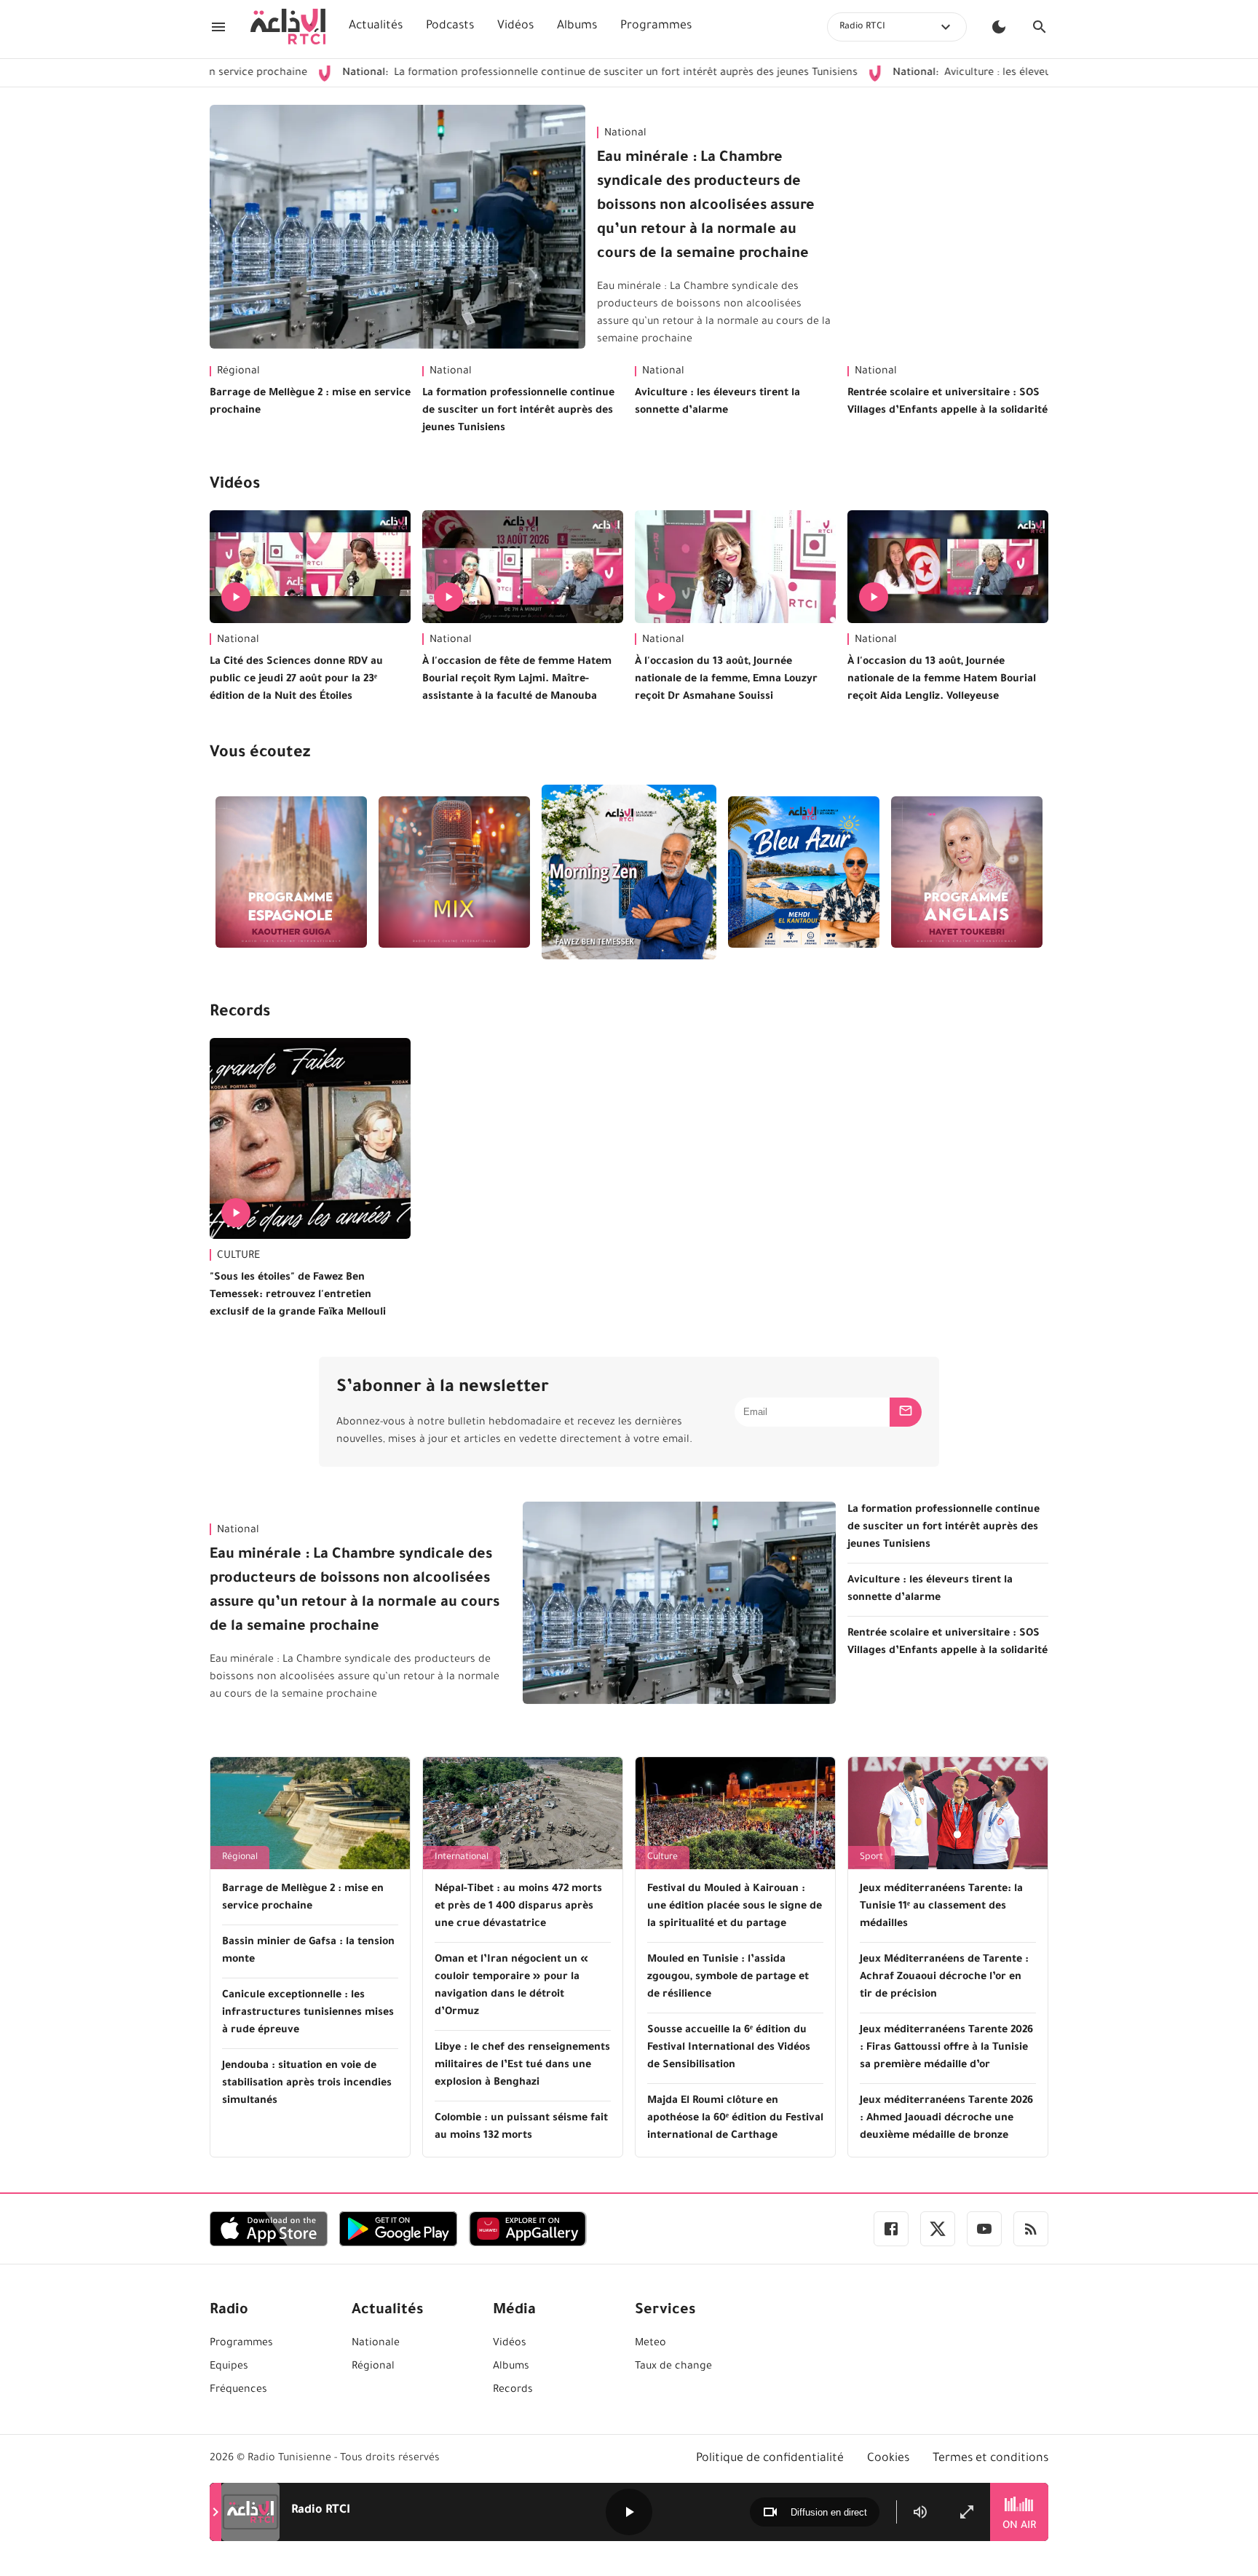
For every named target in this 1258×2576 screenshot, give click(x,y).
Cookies (888, 2459)
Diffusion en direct (829, 2512)
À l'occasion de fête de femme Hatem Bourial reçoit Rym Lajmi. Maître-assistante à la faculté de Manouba (517, 680)
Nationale (376, 2344)
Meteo (650, 2344)
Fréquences (238, 2390)
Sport (871, 1858)
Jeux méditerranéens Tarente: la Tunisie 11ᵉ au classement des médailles (941, 1907)
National (625, 134)
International (462, 1858)
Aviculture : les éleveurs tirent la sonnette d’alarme (969, 74)
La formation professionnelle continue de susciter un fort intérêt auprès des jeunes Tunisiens (523, 74)
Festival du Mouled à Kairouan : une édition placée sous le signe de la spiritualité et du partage (735, 1907)
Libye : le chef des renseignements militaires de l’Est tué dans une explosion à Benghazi (522, 2066)
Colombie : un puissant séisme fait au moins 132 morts (521, 2128)
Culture (662, 1858)
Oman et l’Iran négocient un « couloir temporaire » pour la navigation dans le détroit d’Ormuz (511, 1986)
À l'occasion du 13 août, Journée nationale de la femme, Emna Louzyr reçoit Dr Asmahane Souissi (726, 680)
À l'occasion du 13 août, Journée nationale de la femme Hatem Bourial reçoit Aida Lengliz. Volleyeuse (942, 680)
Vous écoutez (260, 754)
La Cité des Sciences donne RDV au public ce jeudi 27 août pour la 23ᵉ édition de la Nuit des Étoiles (296, 680)
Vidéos (515, 26)
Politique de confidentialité (770, 2459)
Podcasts (450, 26)
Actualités (376, 26)
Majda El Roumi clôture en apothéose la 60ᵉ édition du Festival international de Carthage (735, 2119)
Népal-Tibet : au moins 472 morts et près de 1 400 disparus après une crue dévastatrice (518, 1907)
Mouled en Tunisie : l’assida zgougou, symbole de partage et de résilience (728, 1978)
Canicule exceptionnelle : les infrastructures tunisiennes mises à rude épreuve (308, 2013)
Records (240, 1013)
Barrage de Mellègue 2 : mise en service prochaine (310, 403)
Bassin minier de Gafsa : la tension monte (308, 1951)
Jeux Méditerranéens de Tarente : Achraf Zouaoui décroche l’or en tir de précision (944, 1978)
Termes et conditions (990, 2459)
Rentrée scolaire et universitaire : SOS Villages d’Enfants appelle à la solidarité (948, 403)
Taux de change (673, 2367)
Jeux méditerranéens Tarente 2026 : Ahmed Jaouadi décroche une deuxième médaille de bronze (946, 2119)
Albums (577, 26)
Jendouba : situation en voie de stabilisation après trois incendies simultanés (307, 2084)
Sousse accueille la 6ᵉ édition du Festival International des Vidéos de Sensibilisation (729, 2048)
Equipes (229, 2367)
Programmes (656, 26)
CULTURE (238, 1256)
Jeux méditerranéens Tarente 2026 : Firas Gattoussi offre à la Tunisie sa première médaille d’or (946, 2048)
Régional (238, 372)
